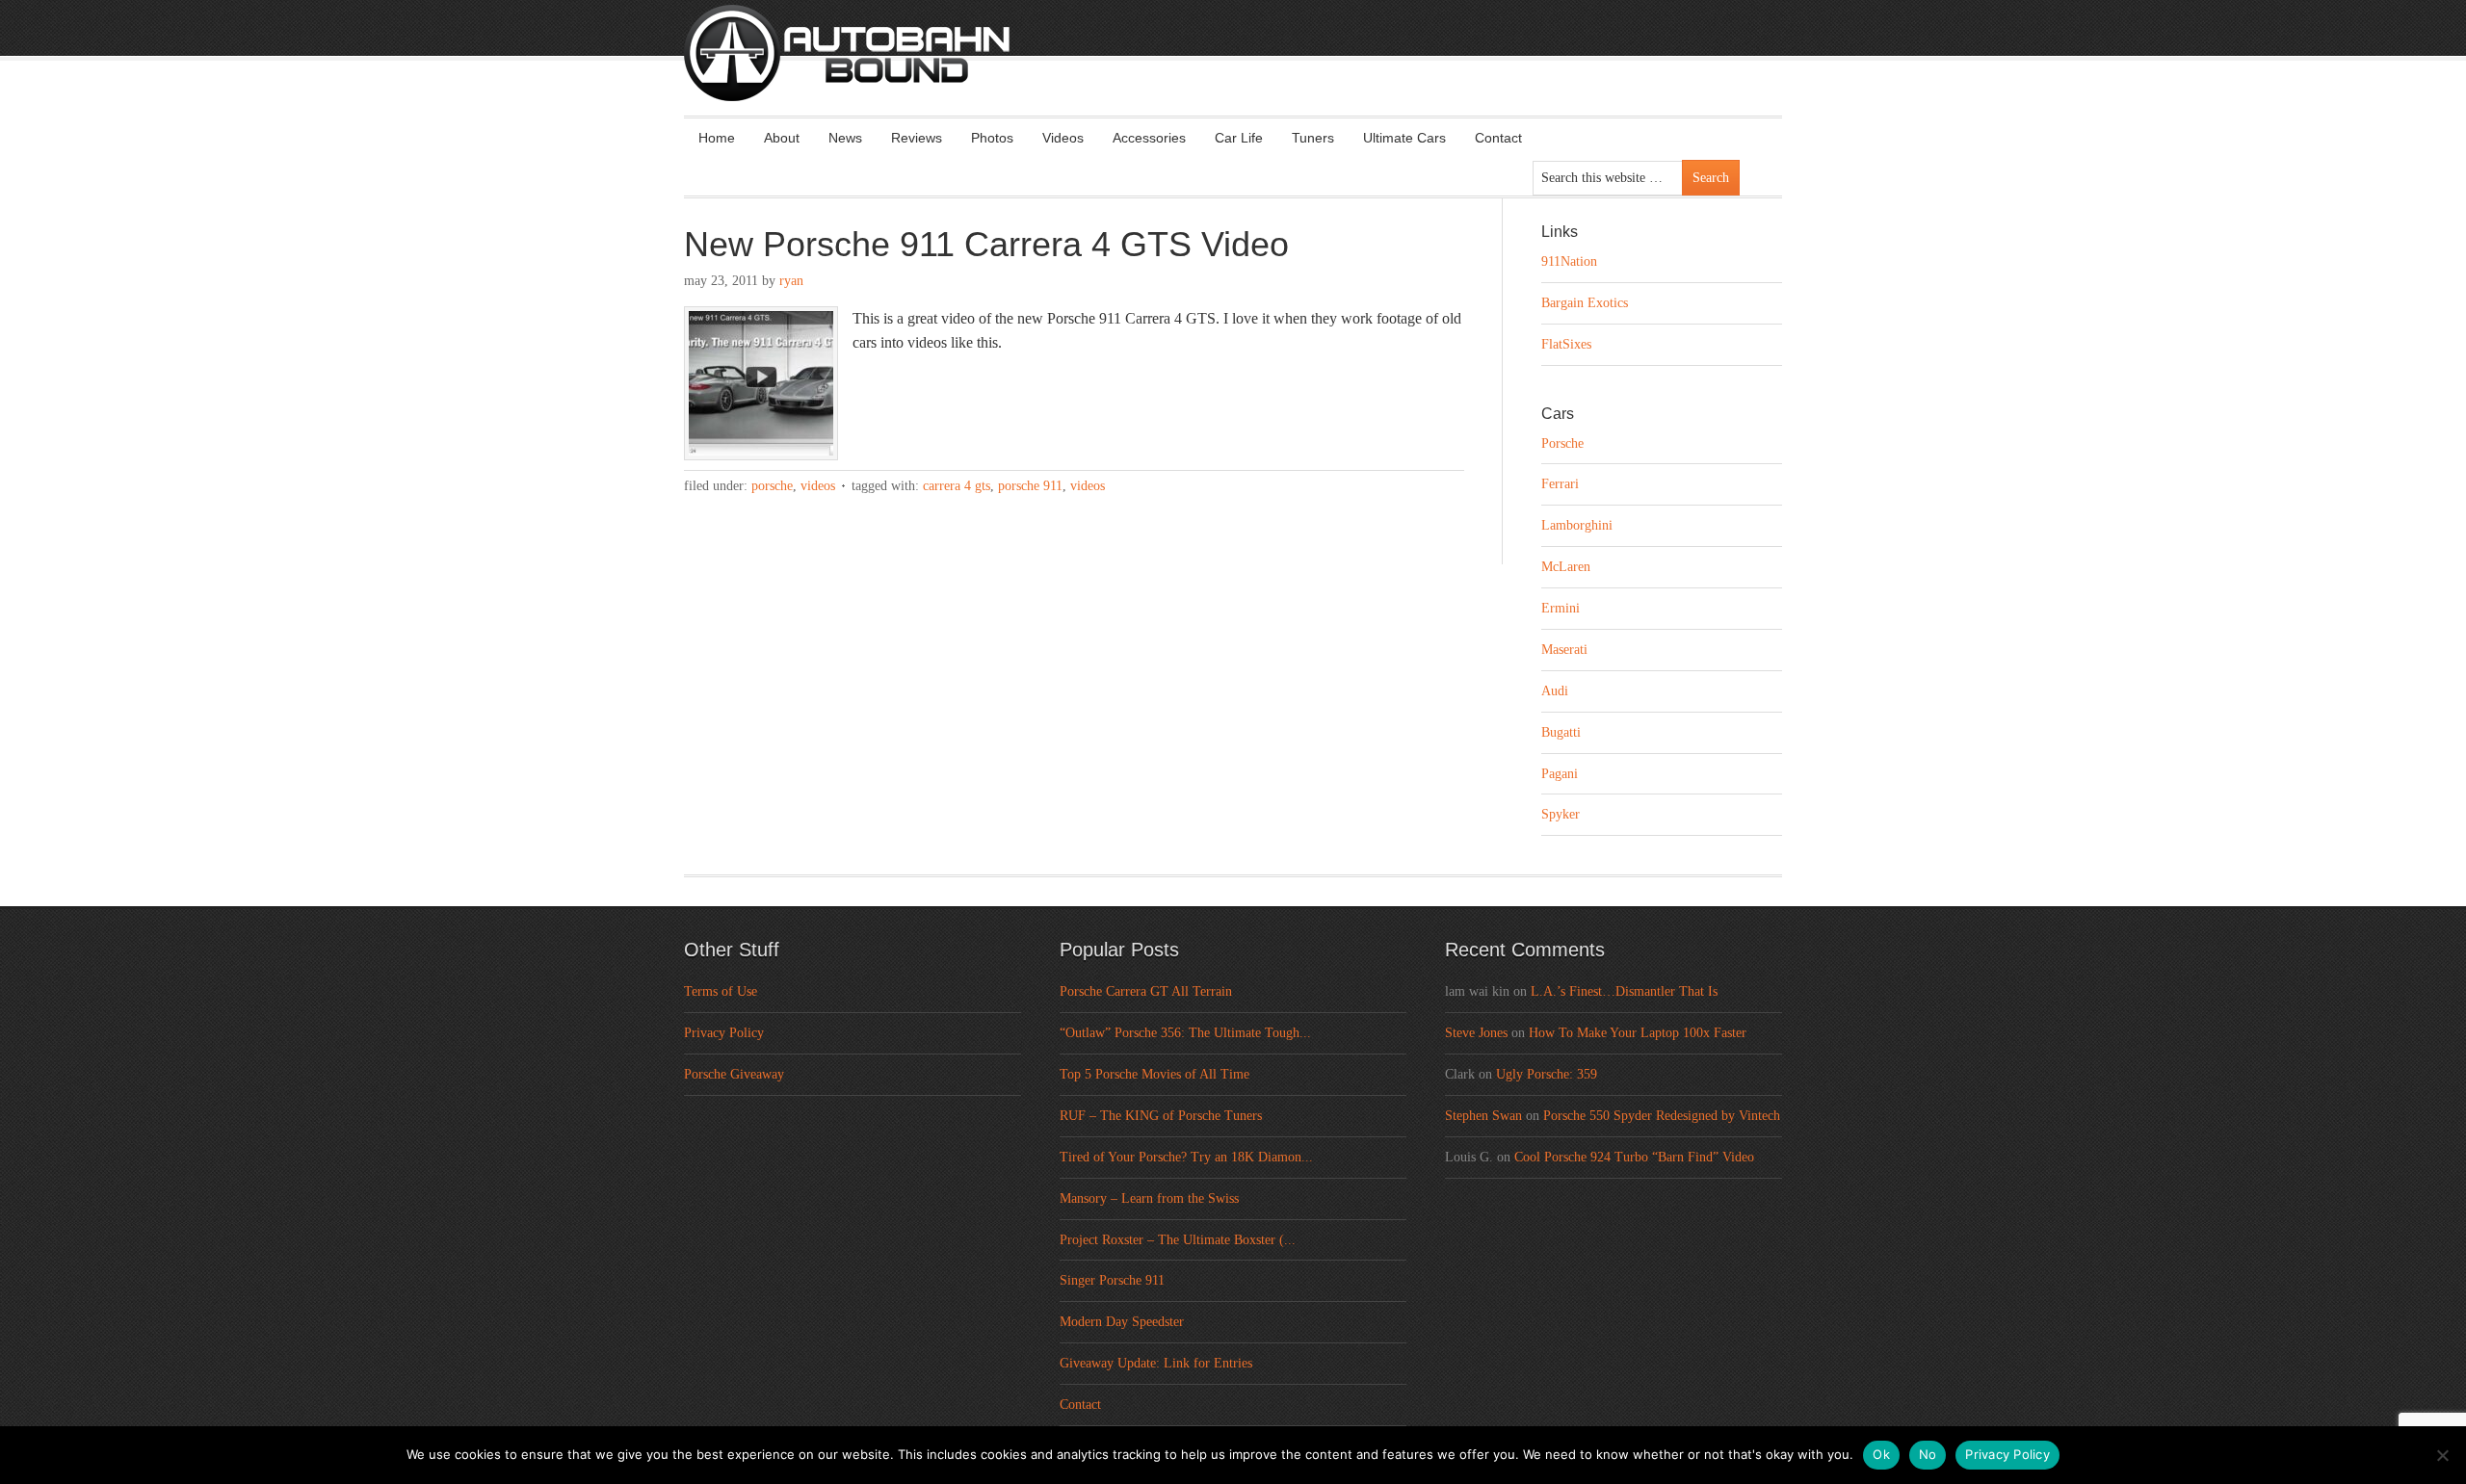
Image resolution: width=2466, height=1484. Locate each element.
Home (717, 138)
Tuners (1313, 138)
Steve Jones (1476, 1033)
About (782, 138)
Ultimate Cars (1404, 138)
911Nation (1569, 261)
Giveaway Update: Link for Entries (1156, 1363)
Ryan (791, 281)
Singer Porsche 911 (1112, 1280)
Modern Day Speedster (1122, 1322)
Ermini (1561, 608)
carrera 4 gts (957, 486)
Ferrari (1560, 484)
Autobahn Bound (1264, 69)
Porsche (772, 486)
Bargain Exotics (1585, 303)
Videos (1063, 138)
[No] (2442, 1455)
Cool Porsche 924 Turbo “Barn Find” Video (1634, 1157)
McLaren (1566, 567)
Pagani (1560, 774)
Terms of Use (721, 991)
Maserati (1564, 650)
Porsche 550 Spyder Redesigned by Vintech (1662, 1116)
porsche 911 (1030, 486)
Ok (1881, 1454)
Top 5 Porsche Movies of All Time (1154, 1074)
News (845, 138)
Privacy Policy (724, 1033)
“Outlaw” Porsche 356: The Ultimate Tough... (1185, 1033)
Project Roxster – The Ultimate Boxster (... (1178, 1240)
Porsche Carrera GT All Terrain (1146, 991)
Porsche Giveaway (734, 1074)
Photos (992, 138)
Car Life (1239, 138)
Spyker (1561, 814)
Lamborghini (1577, 525)
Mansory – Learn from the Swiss (1149, 1198)
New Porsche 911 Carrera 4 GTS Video (986, 244)
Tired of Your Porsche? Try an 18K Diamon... (1186, 1157)
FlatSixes (1566, 344)
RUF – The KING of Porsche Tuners (1161, 1116)
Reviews (917, 138)
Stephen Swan (1483, 1116)
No (1928, 1454)
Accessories (1149, 138)
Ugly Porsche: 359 (1547, 1074)
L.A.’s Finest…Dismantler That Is (1624, 991)
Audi (1555, 691)
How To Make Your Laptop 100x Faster (1638, 1033)
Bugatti (1561, 732)
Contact (1498, 138)
